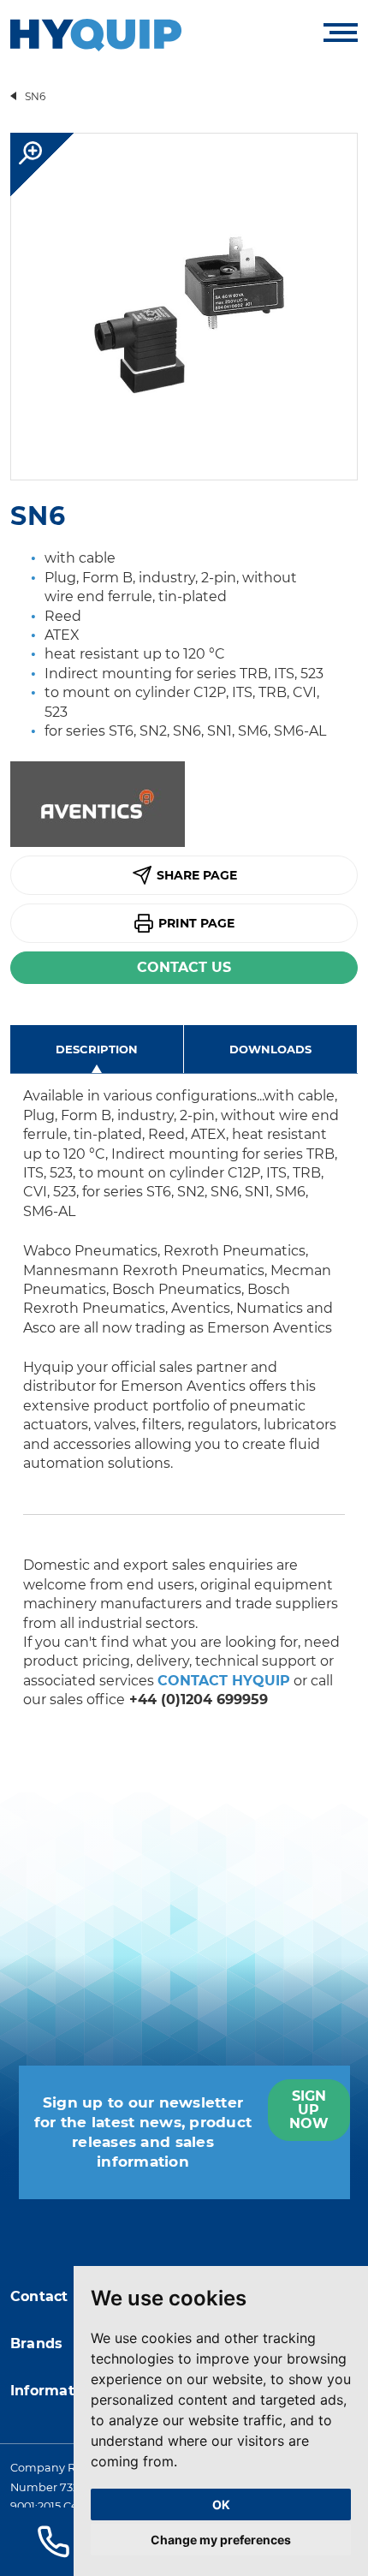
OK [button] (221, 2504)
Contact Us (184, 967)
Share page (197, 875)
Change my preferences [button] (221, 2540)
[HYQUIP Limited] (96, 34)
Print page (196, 923)
